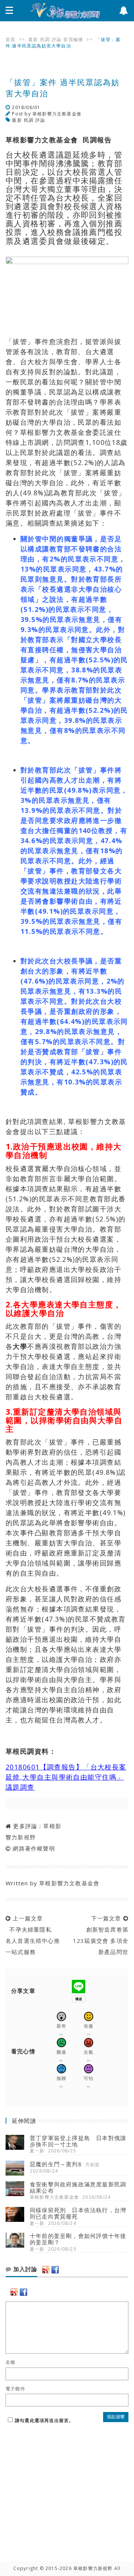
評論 (57, 39)
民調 (45, 39)
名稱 (10, 2362)
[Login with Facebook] (55, 2270)
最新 (33, 39)
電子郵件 (15, 2389)
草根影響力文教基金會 (57, 114)
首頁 (10, 39)
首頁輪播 (73, 39)
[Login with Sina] (46, 2270)
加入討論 (24, 2269)
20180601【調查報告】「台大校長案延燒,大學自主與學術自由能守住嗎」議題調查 (66, 1777)
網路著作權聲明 (34, 1848)
